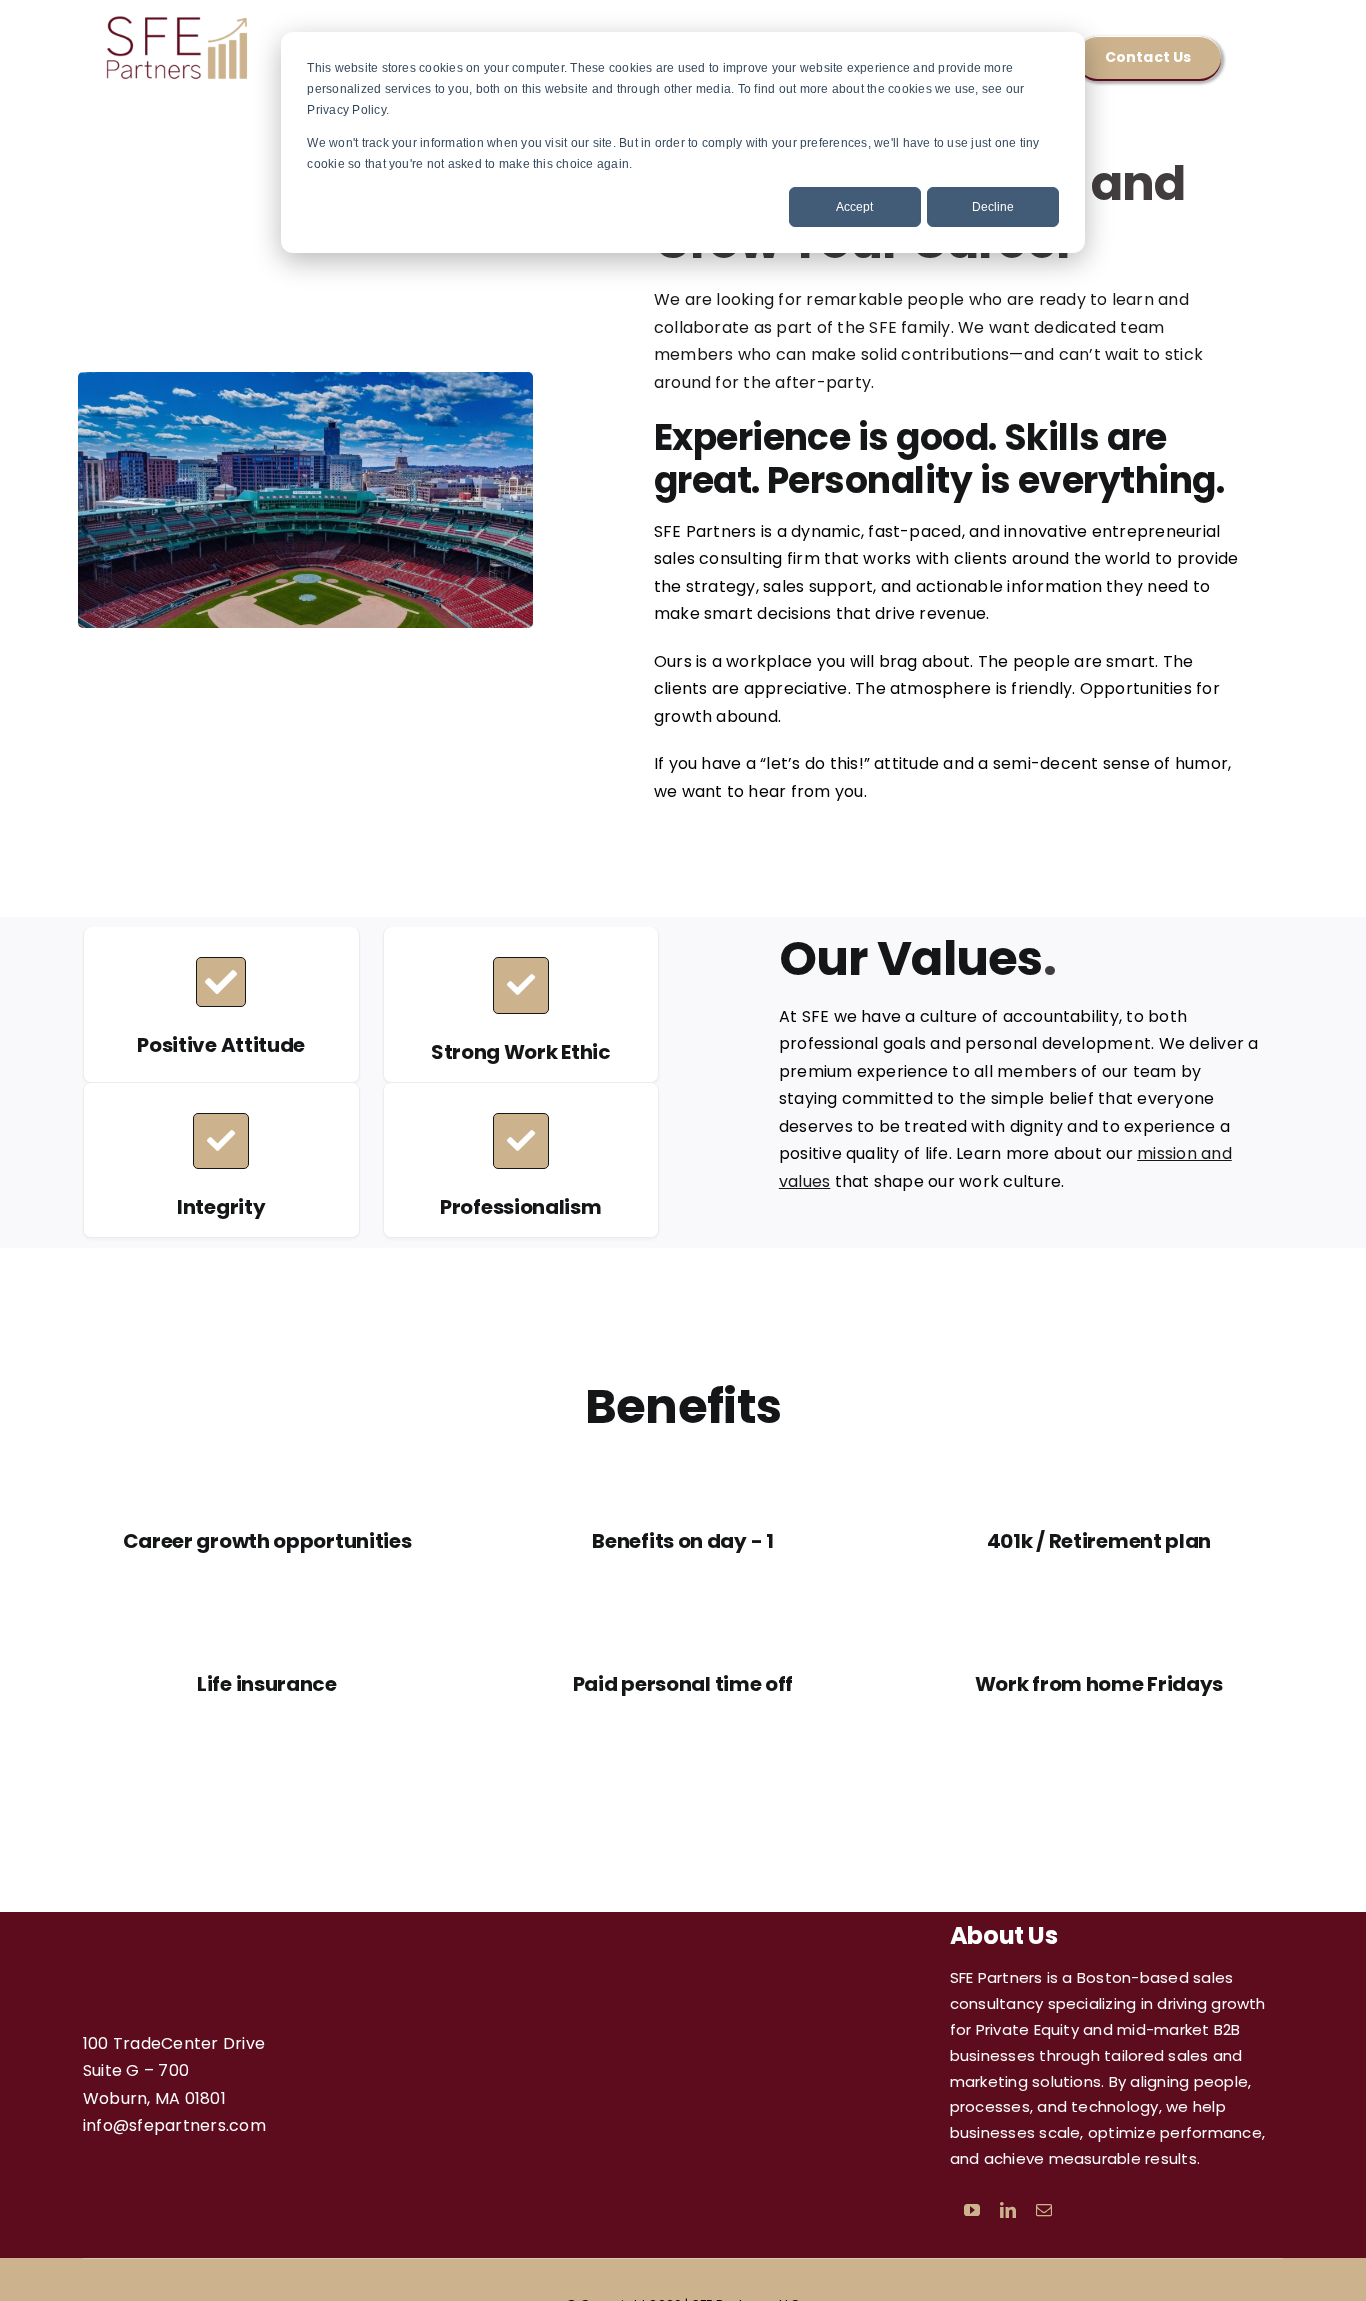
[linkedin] (1008, 2210)
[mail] (1044, 2210)
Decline (993, 207)
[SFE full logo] (178, 19)
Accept (854, 207)
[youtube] (972, 2210)
